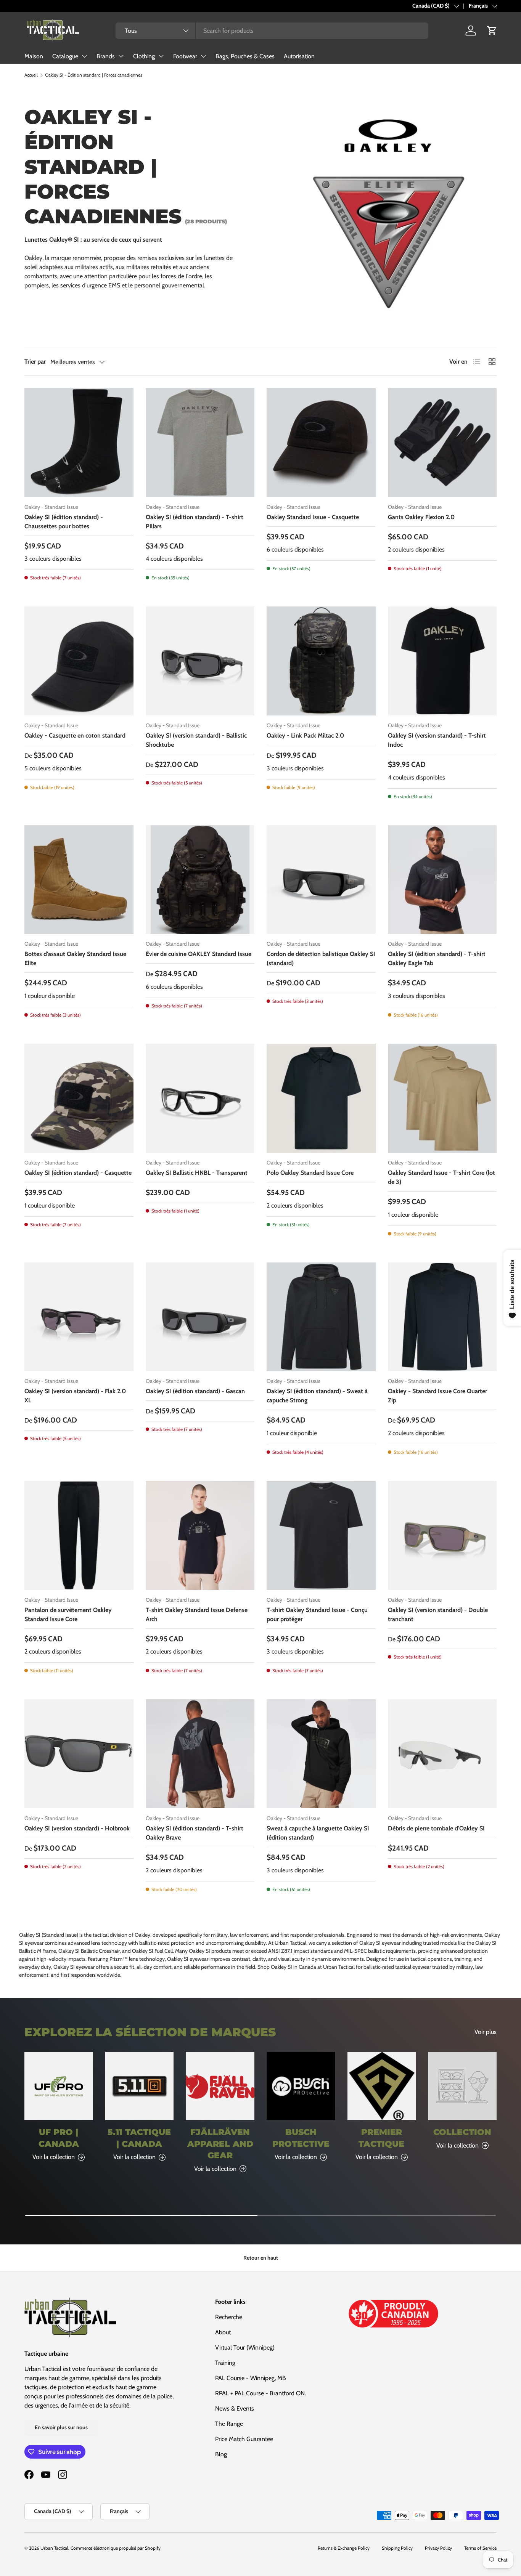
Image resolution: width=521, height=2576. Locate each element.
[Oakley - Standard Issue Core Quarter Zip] (442, 1317)
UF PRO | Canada (59, 2138)
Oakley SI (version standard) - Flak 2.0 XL (75, 1396)
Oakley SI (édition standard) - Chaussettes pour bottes (64, 522)
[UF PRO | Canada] (59, 2086)
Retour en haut (261, 2258)
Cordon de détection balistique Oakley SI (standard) (321, 958)
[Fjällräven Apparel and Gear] (220, 2086)
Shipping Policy (397, 2548)
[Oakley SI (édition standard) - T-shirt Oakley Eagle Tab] (442, 880)
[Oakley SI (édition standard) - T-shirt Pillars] (200, 443)
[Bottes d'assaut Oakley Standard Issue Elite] (79, 880)
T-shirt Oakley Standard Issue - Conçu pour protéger (317, 1614)
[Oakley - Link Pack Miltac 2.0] (321, 661)
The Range (229, 2424)
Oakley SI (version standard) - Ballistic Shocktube (196, 740)
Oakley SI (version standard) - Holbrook (77, 1828)
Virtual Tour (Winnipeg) (245, 2347)
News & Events (235, 2408)
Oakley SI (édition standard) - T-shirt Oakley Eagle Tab (437, 958)
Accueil (31, 75)
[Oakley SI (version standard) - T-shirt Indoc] (442, 661)
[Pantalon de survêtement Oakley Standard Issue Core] (79, 1535)
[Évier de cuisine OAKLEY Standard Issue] (200, 880)
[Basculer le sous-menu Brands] (121, 56)
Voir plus (486, 2032)
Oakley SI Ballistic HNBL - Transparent (197, 1173)
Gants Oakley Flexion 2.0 (421, 517)
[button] (492, 30)
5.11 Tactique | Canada (139, 2138)
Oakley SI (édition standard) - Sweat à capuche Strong (317, 1396)
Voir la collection (457, 2145)
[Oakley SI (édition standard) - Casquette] (79, 1098)
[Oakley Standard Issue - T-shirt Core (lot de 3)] (442, 1098)
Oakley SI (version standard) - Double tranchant (438, 1614)
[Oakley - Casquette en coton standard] (79, 661)
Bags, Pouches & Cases (245, 56)
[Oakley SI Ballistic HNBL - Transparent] (200, 1098)
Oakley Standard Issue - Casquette (313, 517)
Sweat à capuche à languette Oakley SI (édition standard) (318, 1833)
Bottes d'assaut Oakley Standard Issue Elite (75, 958)
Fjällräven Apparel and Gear (220, 2144)
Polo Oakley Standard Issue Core (310, 1173)
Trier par (35, 362)
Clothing (144, 56)
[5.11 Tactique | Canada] (140, 2086)
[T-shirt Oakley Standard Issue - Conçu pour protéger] (321, 1535)
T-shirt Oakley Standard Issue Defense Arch (197, 1614)
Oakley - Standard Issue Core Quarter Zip (437, 1396)
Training (225, 2363)
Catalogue (65, 56)
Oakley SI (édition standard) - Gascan (195, 1391)
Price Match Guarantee (244, 2439)
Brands (106, 56)
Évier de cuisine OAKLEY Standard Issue (199, 954)
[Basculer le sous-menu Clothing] (161, 56)
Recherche (229, 2317)
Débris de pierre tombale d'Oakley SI (436, 1828)
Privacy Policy (438, 2548)
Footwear (185, 56)
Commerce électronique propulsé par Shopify (116, 2548)
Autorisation (299, 56)
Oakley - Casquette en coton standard (75, 735)
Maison (34, 56)
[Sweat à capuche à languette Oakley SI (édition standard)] (321, 1754)
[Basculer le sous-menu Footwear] (203, 56)
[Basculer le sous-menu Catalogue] (84, 56)
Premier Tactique (381, 2138)
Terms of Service (480, 2548)
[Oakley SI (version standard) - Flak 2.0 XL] (79, 1317)
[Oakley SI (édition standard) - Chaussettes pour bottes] (79, 443)
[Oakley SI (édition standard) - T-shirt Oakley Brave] (200, 1754)
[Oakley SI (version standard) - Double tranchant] (442, 1535)
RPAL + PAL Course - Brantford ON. (260, 2393)
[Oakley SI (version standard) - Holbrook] (79, 1754)
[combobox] (272, 31)
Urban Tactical (54, 2548)
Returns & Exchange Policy (344, 2548)
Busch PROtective (301, 2138)
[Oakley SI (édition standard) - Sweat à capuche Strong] (321, 1317)
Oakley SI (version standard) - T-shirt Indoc (437, 740)
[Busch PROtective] (301, 2086)
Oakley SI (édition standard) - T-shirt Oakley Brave (195, 1833)
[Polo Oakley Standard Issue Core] (321, 1098)
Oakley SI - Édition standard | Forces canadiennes (94, 75)
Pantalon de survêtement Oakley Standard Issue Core (68, 1614)
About (223, 2332)
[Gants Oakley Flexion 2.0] (442, 443)
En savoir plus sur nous (61, 2427)
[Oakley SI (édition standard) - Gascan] (200, 1317)
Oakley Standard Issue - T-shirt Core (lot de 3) (441, 1177)
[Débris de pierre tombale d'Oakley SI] (442, 1754)
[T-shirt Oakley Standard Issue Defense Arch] (200, 1535)
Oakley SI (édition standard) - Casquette (78, 1173)
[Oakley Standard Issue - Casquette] (321, 443)
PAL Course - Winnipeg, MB (251, 2378)
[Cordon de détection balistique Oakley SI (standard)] (321, 880)
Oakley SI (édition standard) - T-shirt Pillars (195, 522)
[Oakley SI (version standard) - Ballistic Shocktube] (200, 661)
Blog (221, 2454)
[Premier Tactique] (382, 2086)
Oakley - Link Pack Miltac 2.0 (305, 735)
